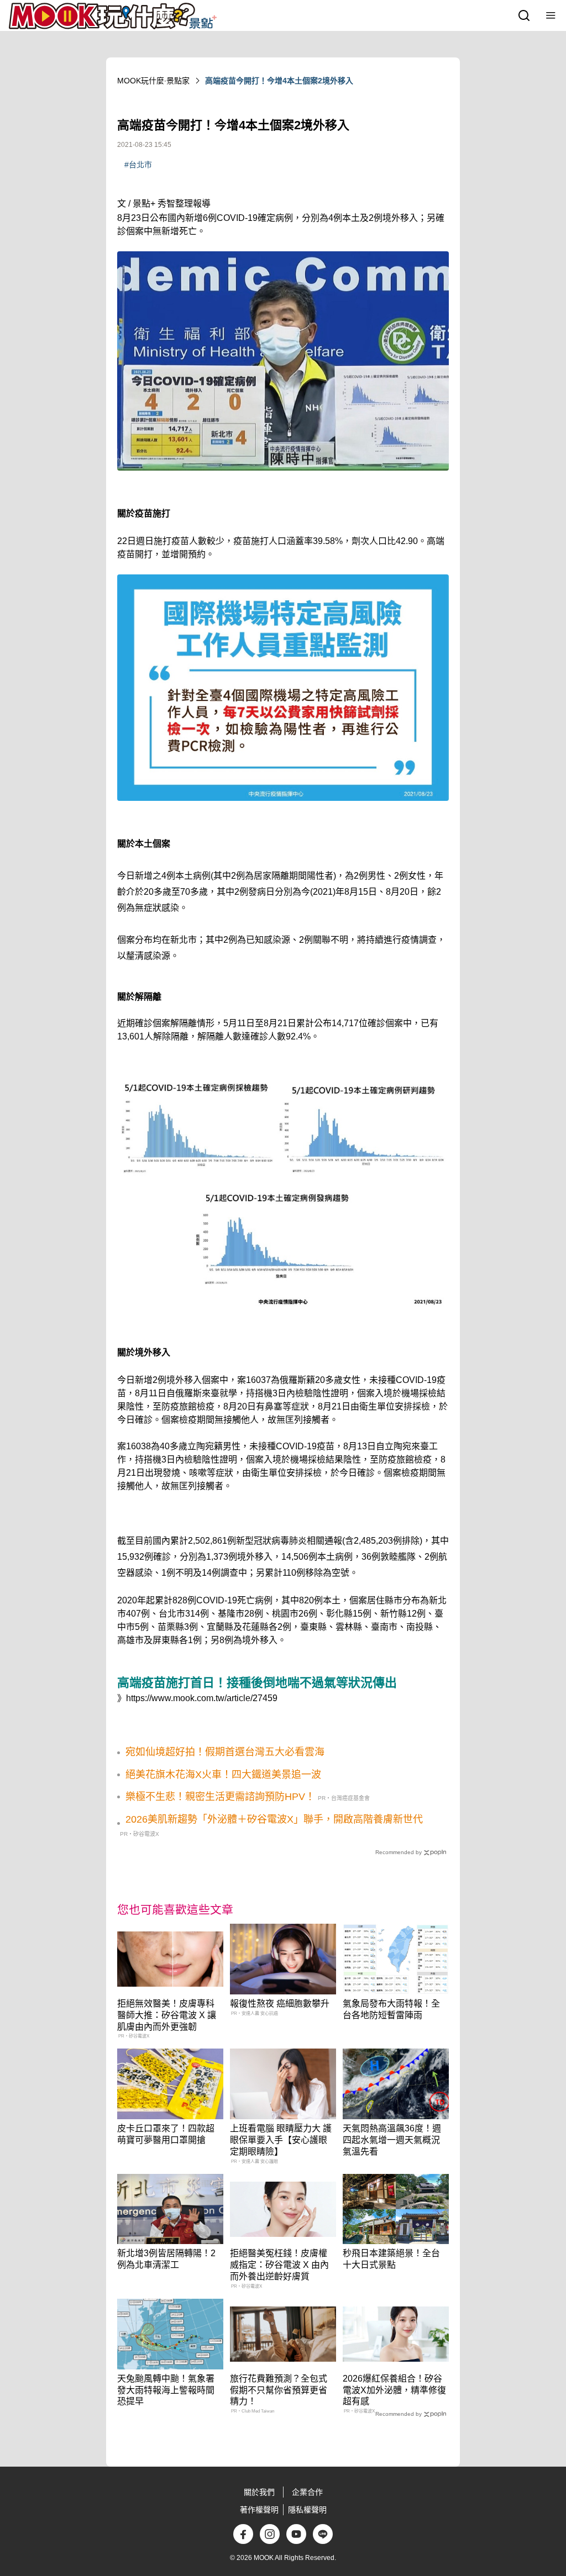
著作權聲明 (259, 2510)
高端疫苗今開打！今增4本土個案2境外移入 (279, 81)
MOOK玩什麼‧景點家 (153, 81)
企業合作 (307, 2492)
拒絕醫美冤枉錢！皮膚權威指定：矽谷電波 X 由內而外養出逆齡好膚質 (279, 2265)
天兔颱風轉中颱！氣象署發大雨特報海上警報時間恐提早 (166, 2390)
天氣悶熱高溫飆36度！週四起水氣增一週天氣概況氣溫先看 (392, 2140)
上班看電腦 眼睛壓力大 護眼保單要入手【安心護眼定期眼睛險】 (281, 2140)
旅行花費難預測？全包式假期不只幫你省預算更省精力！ (279, 2390)
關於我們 (259, 2492)
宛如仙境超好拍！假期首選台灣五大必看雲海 (225, 1752)
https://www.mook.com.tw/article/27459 (202, 1698)
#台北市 (138, 165)
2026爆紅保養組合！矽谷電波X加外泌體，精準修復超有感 (394, 2390)
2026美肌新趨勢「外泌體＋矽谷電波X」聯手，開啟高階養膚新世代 (274, 1819)
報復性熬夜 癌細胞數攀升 (280, 2004)
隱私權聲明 (307, 2510)
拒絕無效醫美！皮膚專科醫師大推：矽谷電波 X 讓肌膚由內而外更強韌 (167, 2015)
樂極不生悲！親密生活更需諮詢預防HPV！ (220, 1797)
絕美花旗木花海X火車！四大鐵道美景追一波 (223, 1775)
